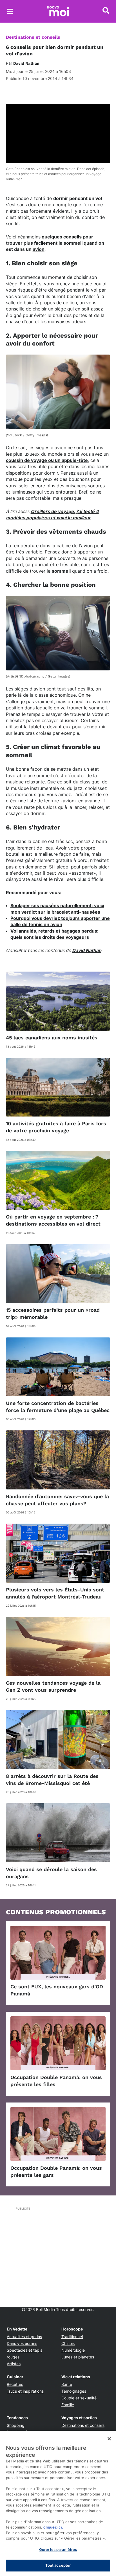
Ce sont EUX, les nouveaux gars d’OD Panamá (57, 1990)
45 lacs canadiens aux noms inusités (52, 1038)
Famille (68, 2405)
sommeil (61, 571)
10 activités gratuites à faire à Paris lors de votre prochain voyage (56, 1127)
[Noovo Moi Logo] (58, 11)
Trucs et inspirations (25, 2391)
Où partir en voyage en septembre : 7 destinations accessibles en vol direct (53, 1220)
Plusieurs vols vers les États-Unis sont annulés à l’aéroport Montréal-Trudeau (55, 1593)
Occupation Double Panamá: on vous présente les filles (56, 2081)
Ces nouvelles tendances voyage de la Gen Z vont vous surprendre (53, 1686)
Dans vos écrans (22, 2343)
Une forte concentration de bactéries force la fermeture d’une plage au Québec (58, 1407)
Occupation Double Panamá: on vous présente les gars (56, 2171)
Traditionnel (72, 2337)
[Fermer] (109, 2439)
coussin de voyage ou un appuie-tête (47, 460)
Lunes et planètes (78, 2357)
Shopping (16, 2425)
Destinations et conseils (33, 37)
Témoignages (74, 2391)
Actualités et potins (24, 2337)
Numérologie (73, 2350)
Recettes (15, 2384)
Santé (67, 2384)
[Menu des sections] (10, 11)
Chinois (68, 2343)
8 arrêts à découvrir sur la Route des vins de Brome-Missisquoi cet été (52, 1780)
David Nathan (87, 950)
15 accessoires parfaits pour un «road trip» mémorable (53, 1313)
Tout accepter (58, 2565)
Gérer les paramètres (58, 2549)
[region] (58, 2503)
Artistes (14, 2364)
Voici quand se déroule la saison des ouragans (51, 1873)
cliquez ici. (53, 2527)
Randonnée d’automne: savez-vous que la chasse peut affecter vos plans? (57, 1500)
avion (39, 249)
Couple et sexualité (79, 2398)
